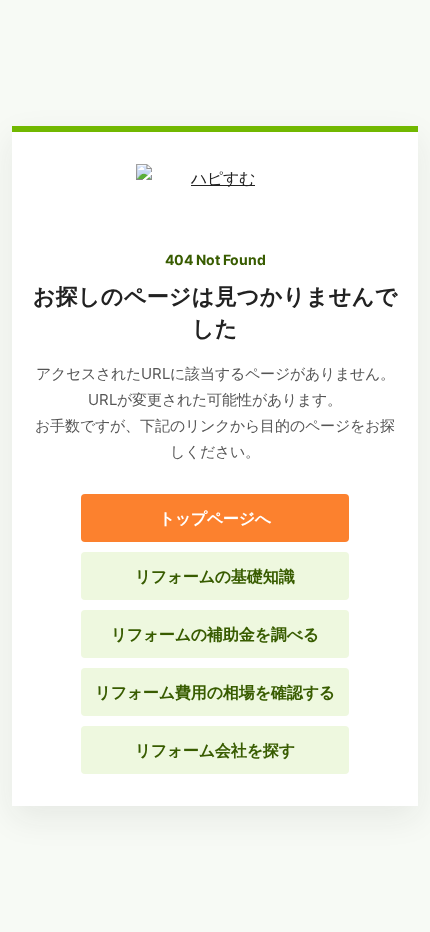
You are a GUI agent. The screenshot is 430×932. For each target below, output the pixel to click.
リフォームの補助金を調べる (215, 634)
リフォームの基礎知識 (215, 576)
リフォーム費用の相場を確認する (215, 692)
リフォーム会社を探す (215, 750)
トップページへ (215, 518)
